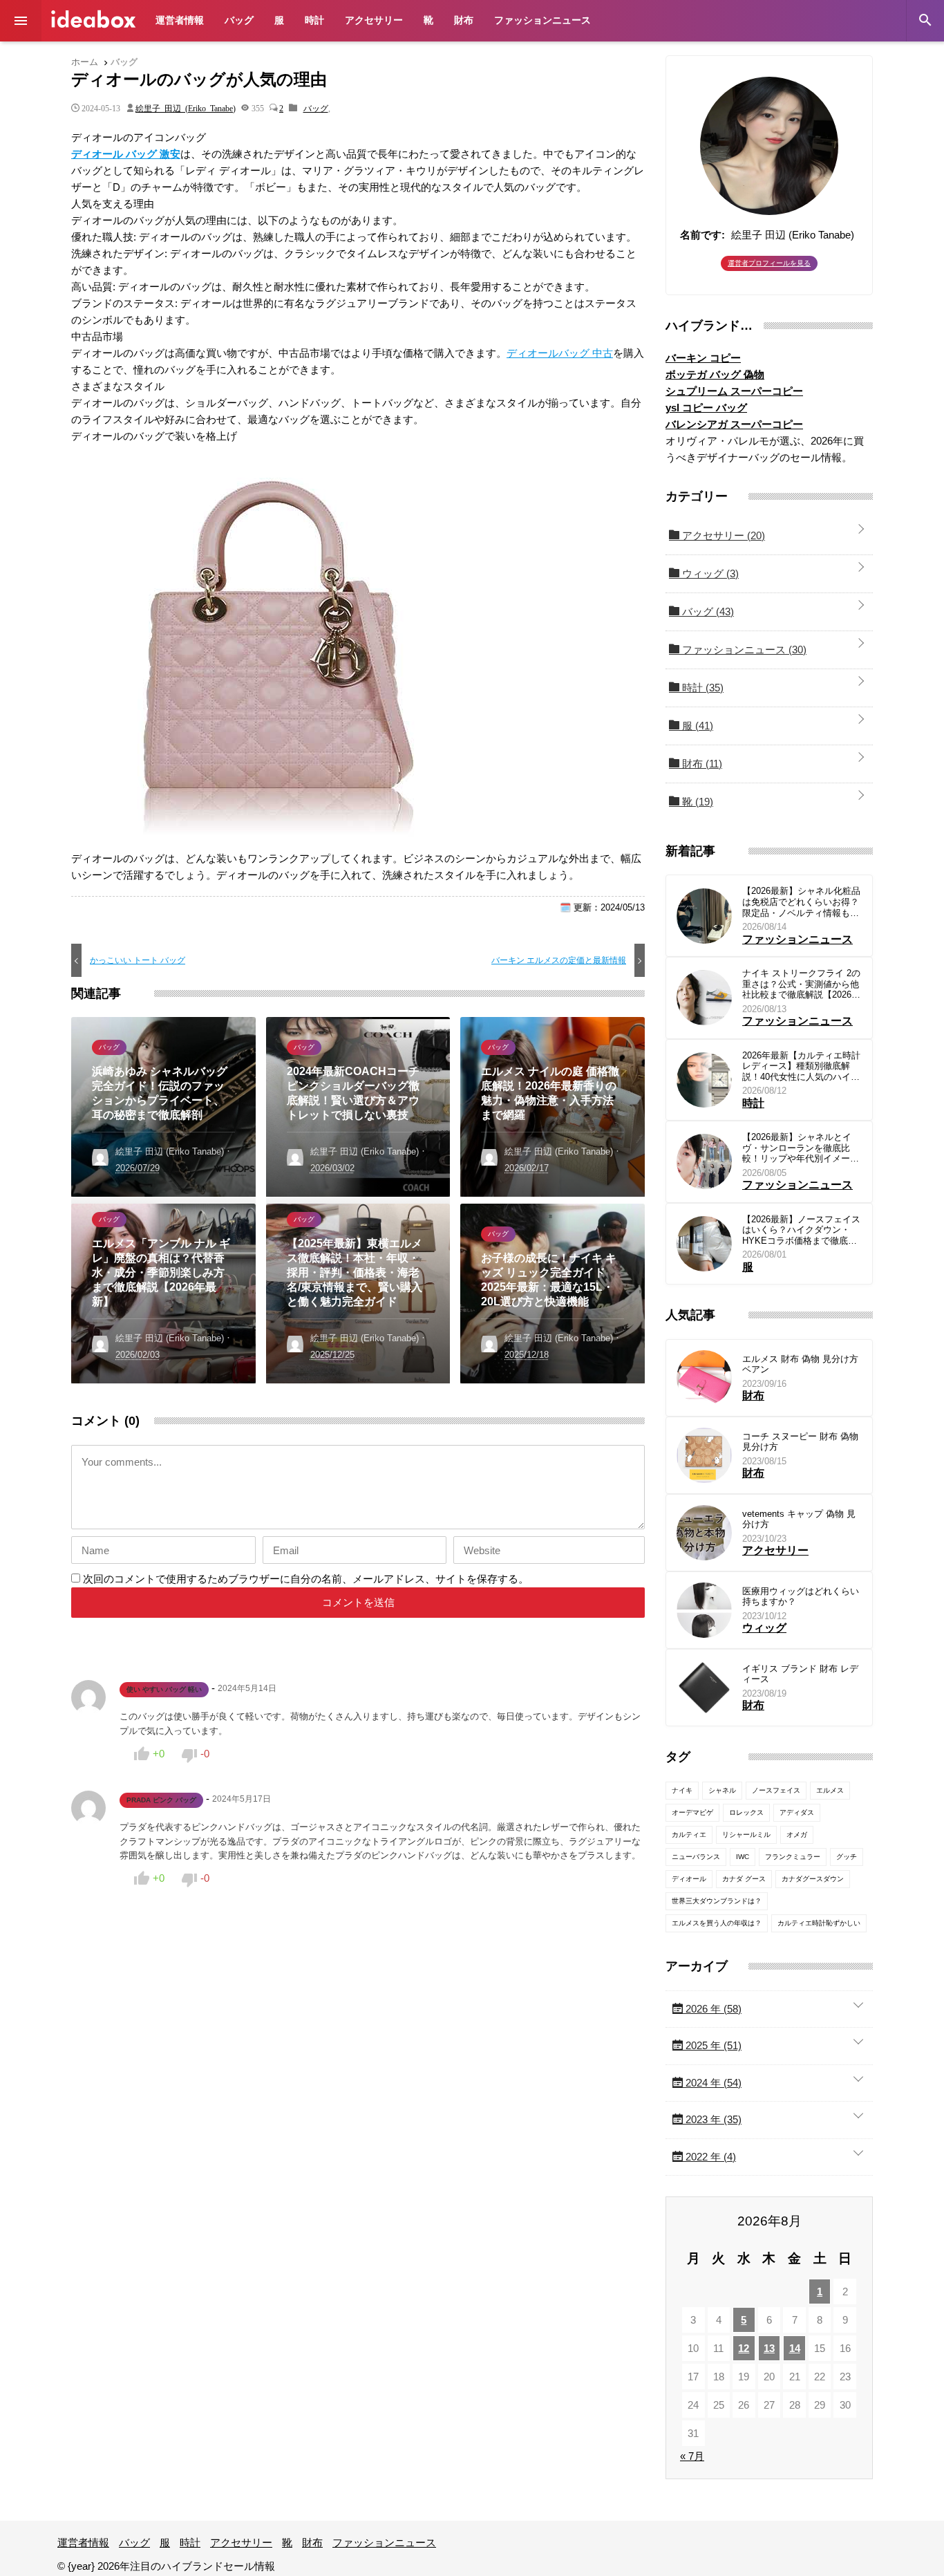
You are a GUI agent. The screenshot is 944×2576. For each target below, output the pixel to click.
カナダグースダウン (813, 1879)
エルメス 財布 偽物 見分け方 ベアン (800, 1364)
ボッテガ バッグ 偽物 (715, 374)
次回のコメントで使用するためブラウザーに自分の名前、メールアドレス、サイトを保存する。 (306, 1579)
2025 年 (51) (712, 2045)
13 (769, 2348)
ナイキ (682, 1790)
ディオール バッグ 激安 (126, 154)
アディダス (797, 1812)
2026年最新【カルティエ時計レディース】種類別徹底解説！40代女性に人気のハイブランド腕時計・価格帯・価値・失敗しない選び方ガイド (801, 1066)
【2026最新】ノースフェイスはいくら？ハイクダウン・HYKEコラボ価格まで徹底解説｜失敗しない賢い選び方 (801, 1230)
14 (795, 2348)
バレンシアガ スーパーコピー (734, 424)
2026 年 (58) (712, 2009)
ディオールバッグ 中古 (560, 353)
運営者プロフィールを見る (769, 263)
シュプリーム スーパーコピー (734, 391)
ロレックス (746, 1812)
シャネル (722, 1790)
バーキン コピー (703, 358)
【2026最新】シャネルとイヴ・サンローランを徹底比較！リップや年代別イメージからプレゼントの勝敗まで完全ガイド (801, 1148)
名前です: (702, 235)
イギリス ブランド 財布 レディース (800, 1674)
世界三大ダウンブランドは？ (717, 1901)
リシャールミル (746, 1835)
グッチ (847, 1857)
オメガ (797, 1835)
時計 (314, 20)
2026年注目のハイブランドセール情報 (93, 19)
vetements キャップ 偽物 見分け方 (799, 1519)
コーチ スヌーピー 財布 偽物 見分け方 (800, 1442)
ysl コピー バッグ (706, 408)
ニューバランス (696, 1857)
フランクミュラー (793, 1857)
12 (744, 2348)
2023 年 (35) (712, 2119)
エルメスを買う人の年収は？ (717, 1923)
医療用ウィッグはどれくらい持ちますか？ (801, 1597)
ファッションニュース (542, 20)
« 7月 (692, 2456)
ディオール (689, 1879)
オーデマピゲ (692, 1812)
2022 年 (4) (709, 2157)
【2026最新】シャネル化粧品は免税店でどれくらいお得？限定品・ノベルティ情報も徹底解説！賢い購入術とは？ (801, 902)
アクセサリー (374, 20)
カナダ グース (744, 1879)
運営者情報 (180, 20)
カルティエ (689, 1835)
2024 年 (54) (712, 2083)
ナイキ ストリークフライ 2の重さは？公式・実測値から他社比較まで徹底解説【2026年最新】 (801, 984)
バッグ (239, 20)
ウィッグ (709, 573)
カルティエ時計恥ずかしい (819, 1923)
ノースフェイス (776, 1790)
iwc (743, 1857)
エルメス (830, 1790)
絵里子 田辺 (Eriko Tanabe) (186, 108)
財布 (464, 20)
